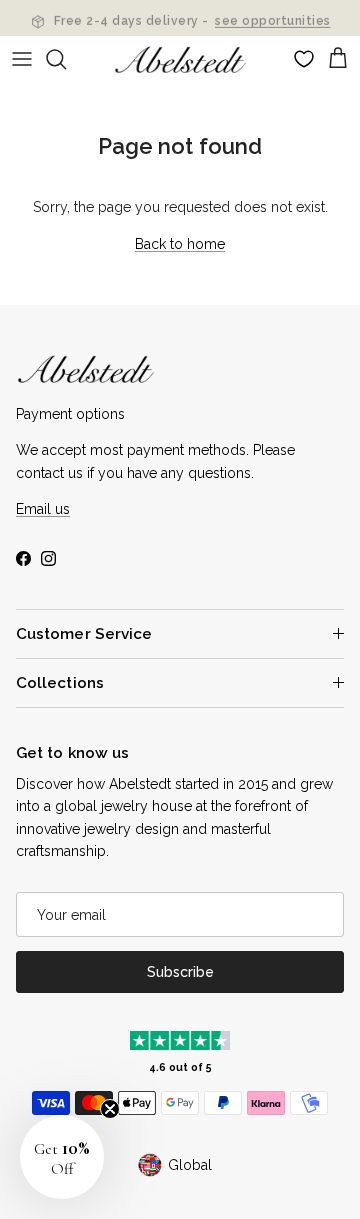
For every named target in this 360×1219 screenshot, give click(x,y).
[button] (62, 1157)
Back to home (180, 244)
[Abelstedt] (180, 59)
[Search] (66, 59)
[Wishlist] (304, 59)
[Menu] (22, 59)
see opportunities (273, 19)
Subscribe (180, 972)
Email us (43, 509)
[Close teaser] (110, 1109)
